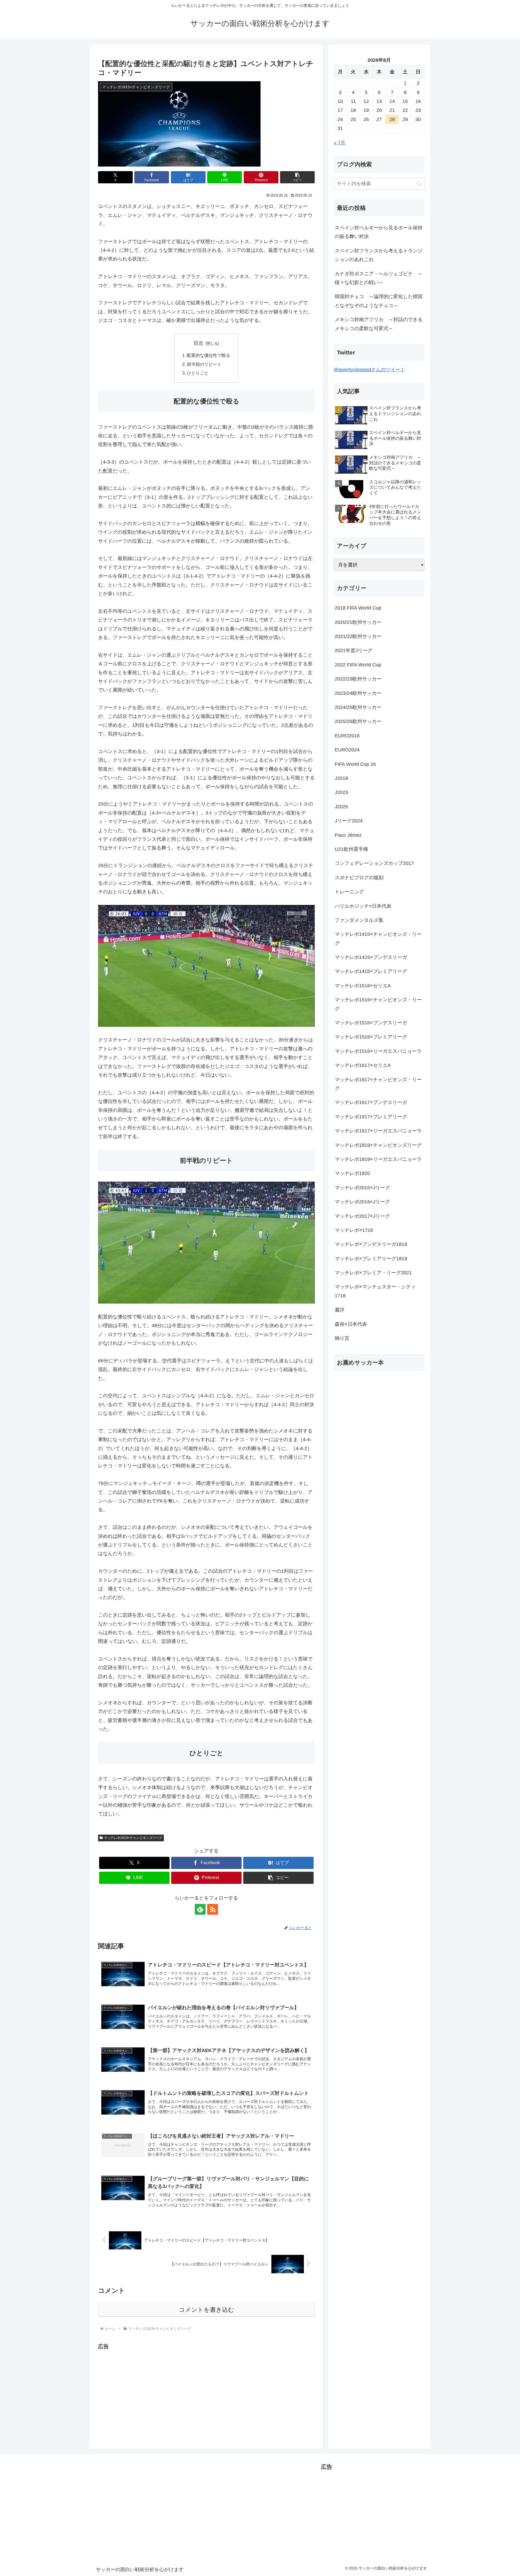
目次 (199, 343)
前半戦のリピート (204, 364)
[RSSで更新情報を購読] (213, 1909)
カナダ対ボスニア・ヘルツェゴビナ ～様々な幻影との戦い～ (379, 278)
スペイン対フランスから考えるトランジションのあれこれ (379, 255)
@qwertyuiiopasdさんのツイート (369, 370)
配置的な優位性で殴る (209, 355)
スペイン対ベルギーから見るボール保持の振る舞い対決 (379, 232)
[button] (297, 177)
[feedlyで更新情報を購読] (200, 1909)
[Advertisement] (144, 2389)
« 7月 (339, 143)
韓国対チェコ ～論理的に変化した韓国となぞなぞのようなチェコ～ (379, 301)
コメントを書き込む (207, 2310)
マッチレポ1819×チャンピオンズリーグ (133, 1838)
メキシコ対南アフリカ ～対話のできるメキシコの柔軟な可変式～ (379, 324)
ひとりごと (198, 373)
